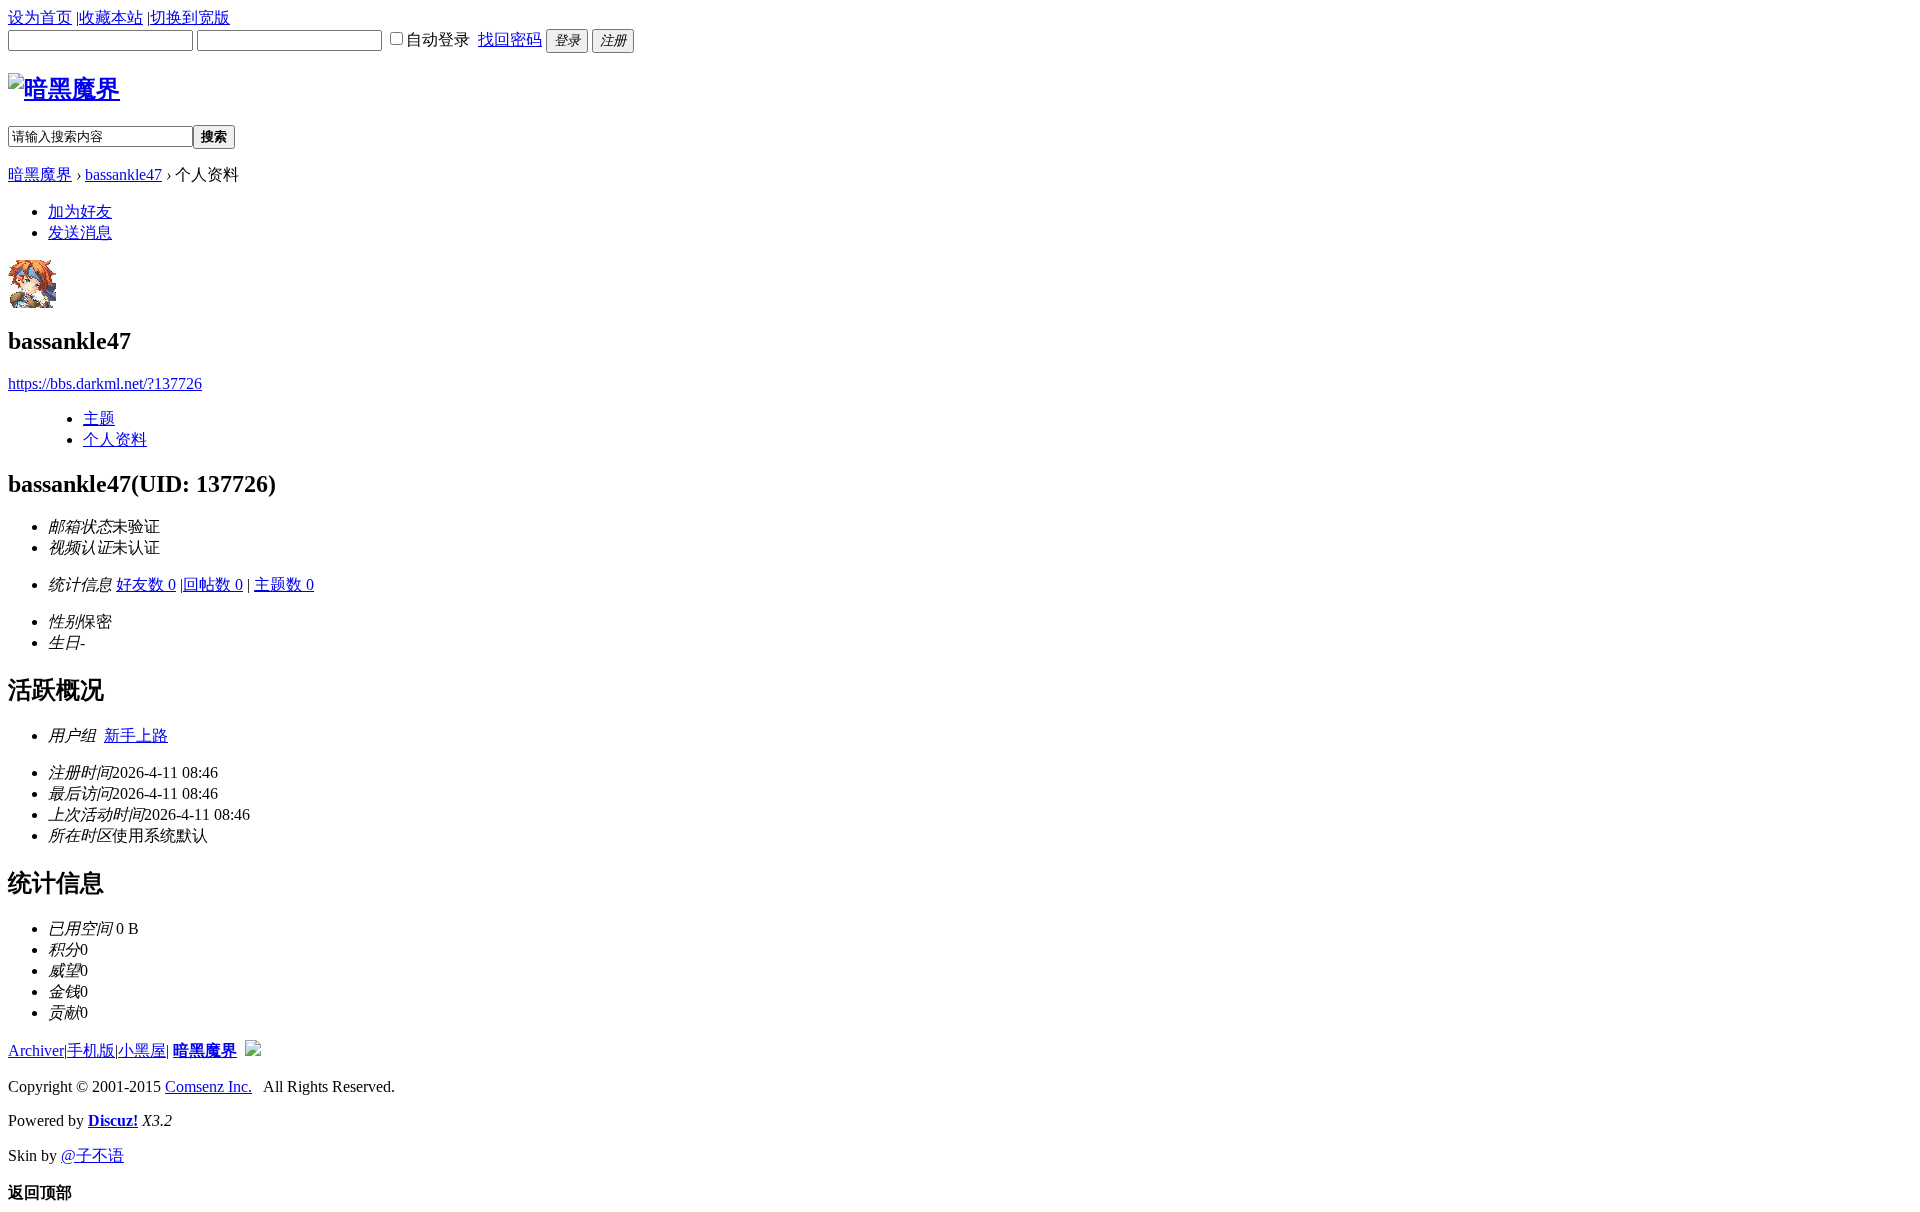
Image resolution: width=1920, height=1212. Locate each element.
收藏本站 (111, 17)
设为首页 (40, 17)
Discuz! (113, 1120)
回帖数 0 (213, 584)
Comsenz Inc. (208, 1086)
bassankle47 (123, 174)
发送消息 (80, 232)
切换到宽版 (190, 17)
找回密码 (510, 39)
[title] (253, 1050)
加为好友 (80, 211)
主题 (99, 418)
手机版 (91, 1050)
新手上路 (136, 735)
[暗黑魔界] (64, 89)
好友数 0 (146, 584)
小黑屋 (142, 1050)
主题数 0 (284, 584)
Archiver (36, 1050)
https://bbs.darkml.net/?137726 (105, 383)
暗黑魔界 (40, 174)
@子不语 (92, 1155)
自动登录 (438, 39)
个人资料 (115, 439)
